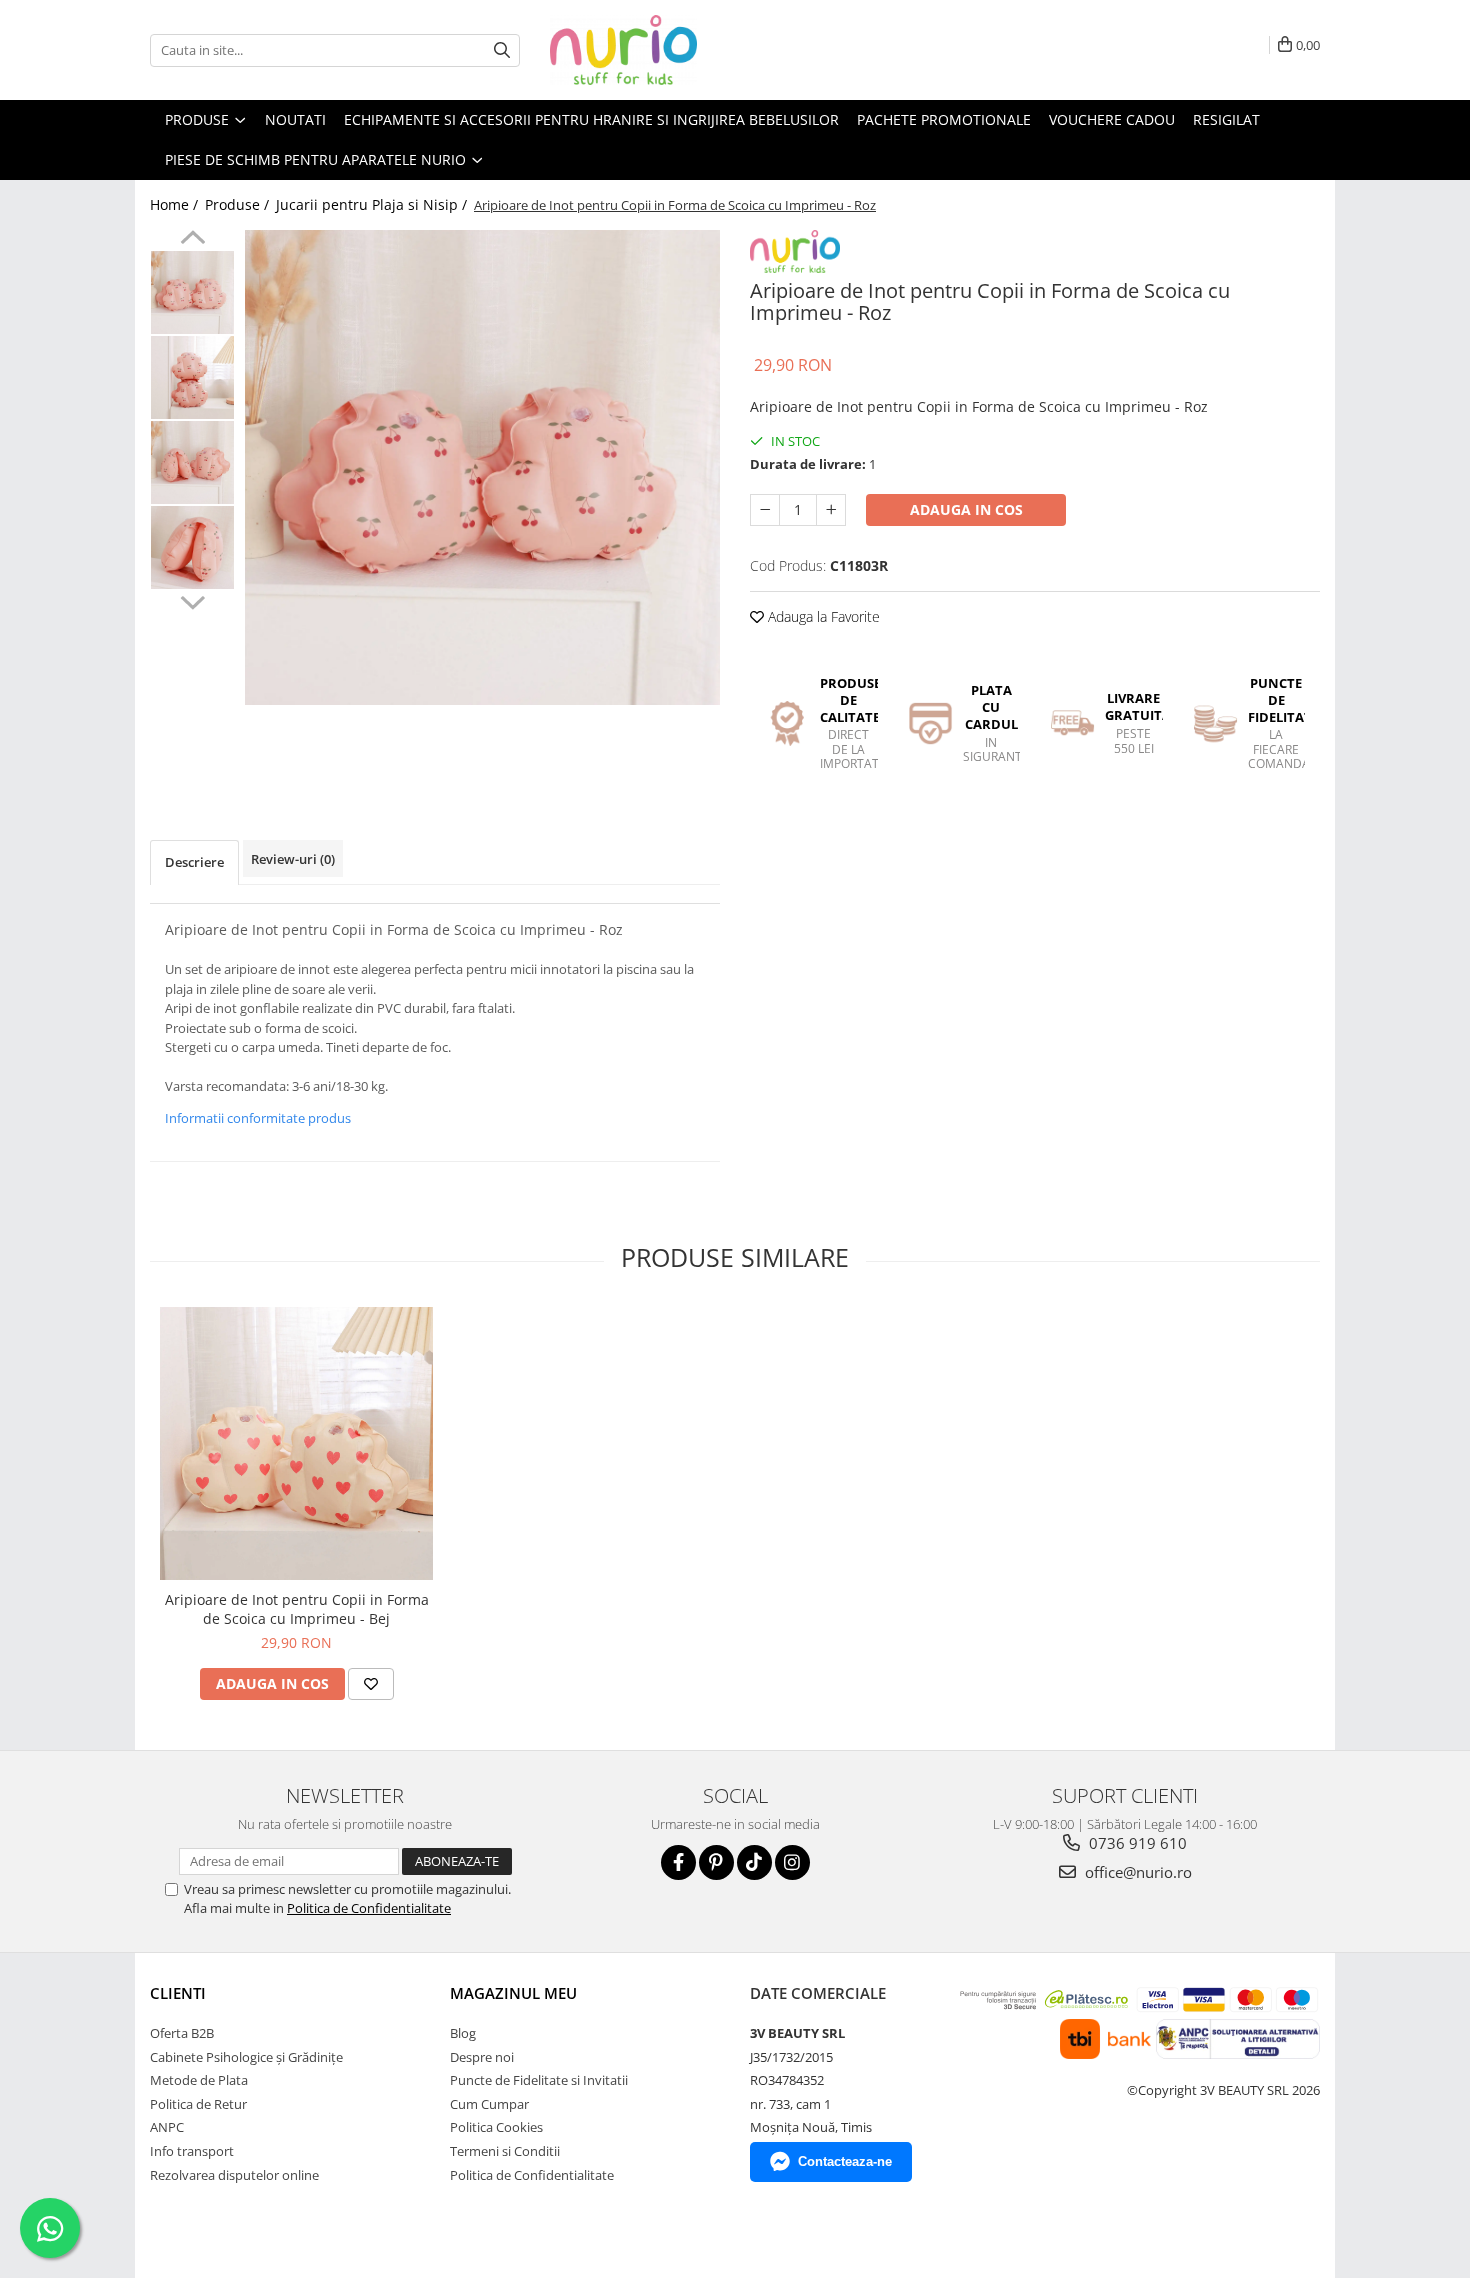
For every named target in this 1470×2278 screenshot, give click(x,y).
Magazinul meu (513, 1993)
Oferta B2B (182, 2033)
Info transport (192, 2151)
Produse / (239, 204)
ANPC (167, 2127)
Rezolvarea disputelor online (234, 2175)
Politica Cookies (496, 2127)
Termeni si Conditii (505, 2151)
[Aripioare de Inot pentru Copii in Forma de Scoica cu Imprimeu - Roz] (482, 467)
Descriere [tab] (194, 862)
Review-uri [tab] (293, 859)
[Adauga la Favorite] (371, 1684)
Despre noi (482, 2057)
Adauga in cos (966, 509)
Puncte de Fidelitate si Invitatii (539, 2080)
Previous (192, 240)
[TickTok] (754, 1862)
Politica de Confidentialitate (369, 1908)
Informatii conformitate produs (258, 1118)
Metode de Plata (199, 2080)
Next (192, 600)
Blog (463, 2033)
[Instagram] (792, 1862)
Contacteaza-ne (845, 2161)
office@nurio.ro (1136, 1872)
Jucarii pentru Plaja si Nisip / (373, 204)
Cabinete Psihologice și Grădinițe (246, 2057)
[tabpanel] (482, 467)
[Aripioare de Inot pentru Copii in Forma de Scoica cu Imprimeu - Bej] (296, 1443)
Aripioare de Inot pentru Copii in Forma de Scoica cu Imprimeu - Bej (297, 1609)
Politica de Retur (198, 2104)
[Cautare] (502, 50)
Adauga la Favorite (822, 616)
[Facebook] (678, 1862)
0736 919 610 (1136, 1843)
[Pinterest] (716, 1862)
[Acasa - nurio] (650, 50)
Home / (176, 204)
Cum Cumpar (489, 2104)
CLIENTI (178, 1993)
